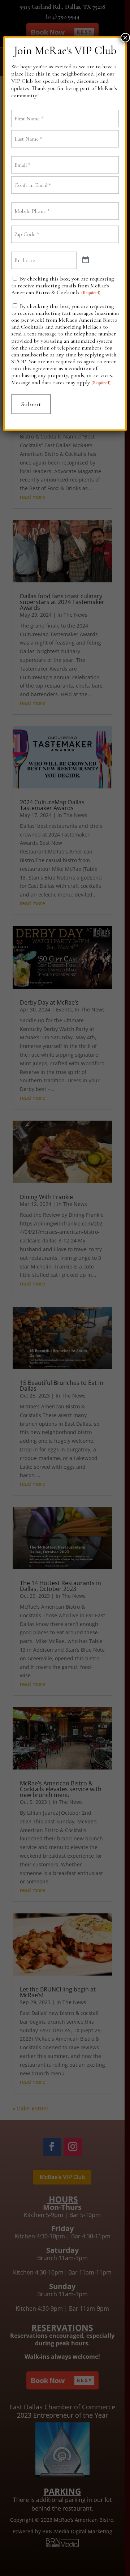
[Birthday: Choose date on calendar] (86, 260)
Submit (31, 404)
